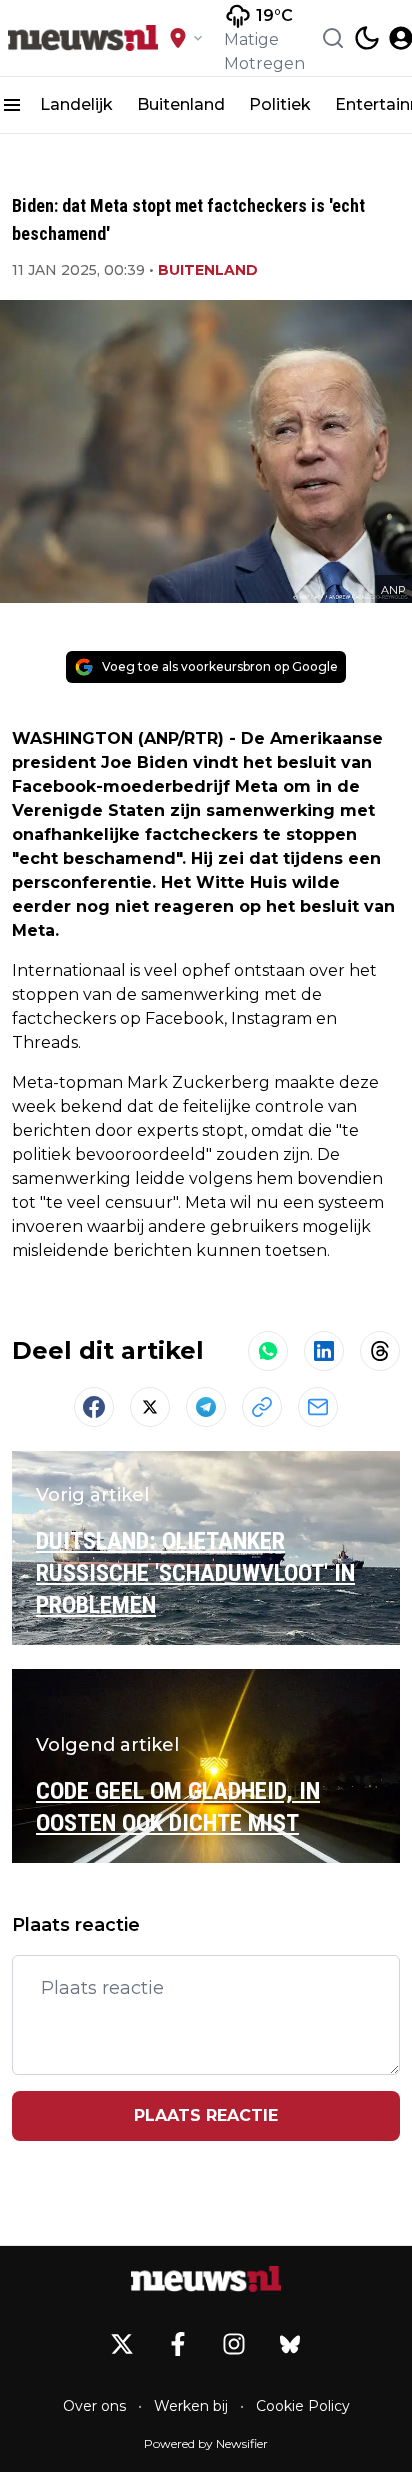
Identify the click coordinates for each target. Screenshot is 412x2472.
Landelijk (76, 104)
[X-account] (122, 2344)
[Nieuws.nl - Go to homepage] (206, 2279)
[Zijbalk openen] (12, 105)
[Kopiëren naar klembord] (262, 1407)
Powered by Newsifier (206, 2443)
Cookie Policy (303, 2406)
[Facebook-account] (178, 2344)
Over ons (94, 2406)
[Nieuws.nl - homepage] (83, 38)
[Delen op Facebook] (94, 1407)
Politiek (280, 104)
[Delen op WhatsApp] (268, 1351)
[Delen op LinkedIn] (324, 1351)
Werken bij (191, 2406)
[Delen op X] (150, 1407)
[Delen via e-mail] (318, 1407)
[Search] (333, 38)
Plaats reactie (206, 2115)
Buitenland (181, 104)
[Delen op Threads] (380, 1351)
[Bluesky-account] (290, 2344)
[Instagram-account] (234, 2344)
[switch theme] (367, 38)
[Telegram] (206, 1407)
